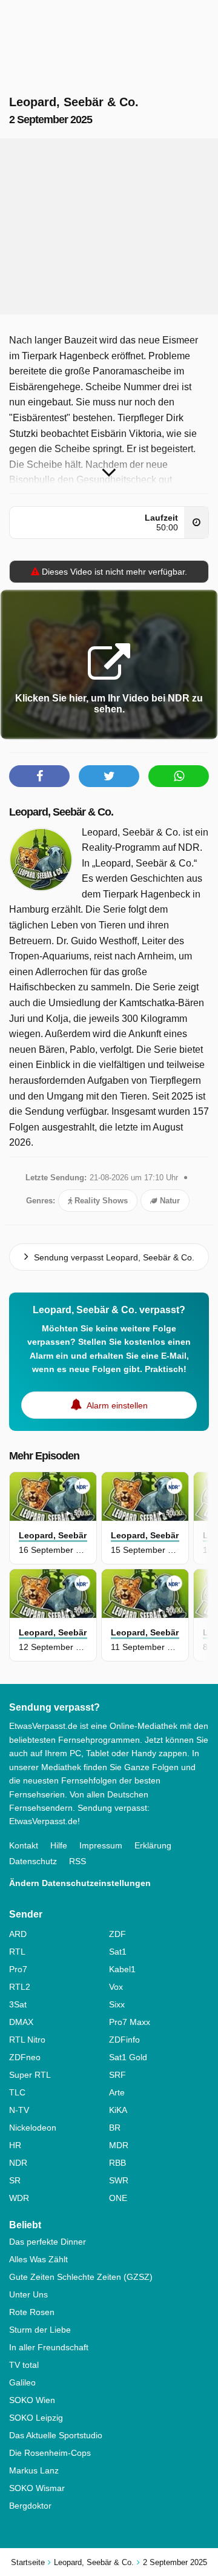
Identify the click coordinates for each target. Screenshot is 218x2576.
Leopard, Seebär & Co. (61, 812)
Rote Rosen (32, 2312)
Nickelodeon (33, 2128)
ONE (118, 2198)
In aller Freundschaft (49, 2347)
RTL (17, 1952)
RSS (78, 1861)
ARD (18, 1934)
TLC (17, 2092)
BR (115, 2128)
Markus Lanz (34, 2470)
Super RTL (30, 2075)
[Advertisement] (109, 226)
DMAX (21, 2022)
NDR (18, 2163)
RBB (117, 2163)
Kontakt (24, 1845)
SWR (119, 2180)
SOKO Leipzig (36, 2418)
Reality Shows (100, 1201)
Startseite (28, 2562)
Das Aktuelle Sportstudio (56, 2435)
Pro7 (18, 1969)
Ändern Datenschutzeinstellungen (80, 1883)
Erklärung (153, 1845)
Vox (116, 1987)
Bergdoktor (30, 2506)
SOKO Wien (32, 2400)
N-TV (19, 2110)
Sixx (117, 2004)
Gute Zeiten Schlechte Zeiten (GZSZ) (81, 2277)
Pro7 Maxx (130, 2022)
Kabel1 (122, 1969)
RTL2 (20, 1987)
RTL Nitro (27, 2040)
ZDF (117, 1934)
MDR (119, 2145)
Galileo (22, 2382)
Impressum (101, 1845)
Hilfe (59, 1845)
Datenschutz (33, 1861)
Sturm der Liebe (40, 2330)
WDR (19, 2198)
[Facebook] (39, 776)
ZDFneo (25, 2057)
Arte (117, 2092)
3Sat (18, 2004)
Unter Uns (28, 2294)
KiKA (118, 2110)
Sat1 (118, 1952)
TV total (24, 2365)
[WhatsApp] (179, 776)
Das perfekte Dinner (48, 2242)
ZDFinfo (124, 2040)
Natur (169, 1201)
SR (15, 2180)
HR (15, 2145)
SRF (117, 2075)
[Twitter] (109, 776)
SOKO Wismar (37, 2488)
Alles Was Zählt (38, 2259)
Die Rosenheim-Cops (50, 2453)
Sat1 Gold (128, 2057)
